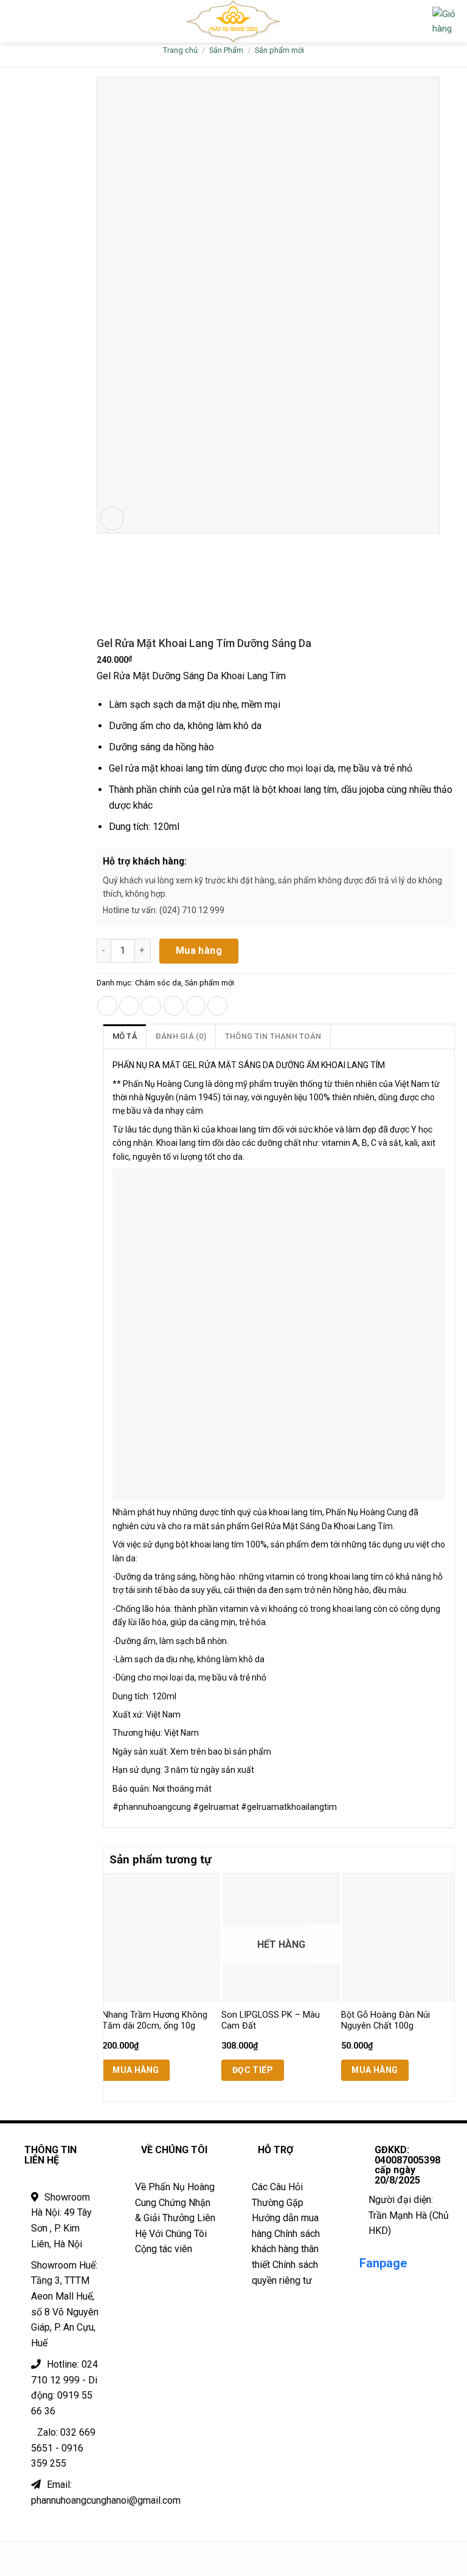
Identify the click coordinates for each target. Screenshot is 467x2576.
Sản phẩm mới (279, 50)
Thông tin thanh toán (273, 1036)
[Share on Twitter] (151, 1006)
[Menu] (16, 21)
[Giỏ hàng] (445, 21)
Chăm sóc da (158, 983)
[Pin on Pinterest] (195, 1006)
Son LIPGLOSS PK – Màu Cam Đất (271, 2021)
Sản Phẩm (226, 50)
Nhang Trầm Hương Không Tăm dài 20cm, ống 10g (155, 2021)
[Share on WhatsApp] (107, 1006)
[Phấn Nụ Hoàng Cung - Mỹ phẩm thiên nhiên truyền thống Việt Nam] (234, 21)
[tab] (125, 1036)
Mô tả (125, 1036)
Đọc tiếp (253, 2070)
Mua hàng (199, 951)
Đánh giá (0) (181, 1036)
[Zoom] (112, 519)
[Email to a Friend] (174, 1006)
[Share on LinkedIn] (217, 1006)
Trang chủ (180, 50)
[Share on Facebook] (129, 1006)
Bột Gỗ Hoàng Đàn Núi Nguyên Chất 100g (386, 2021)
